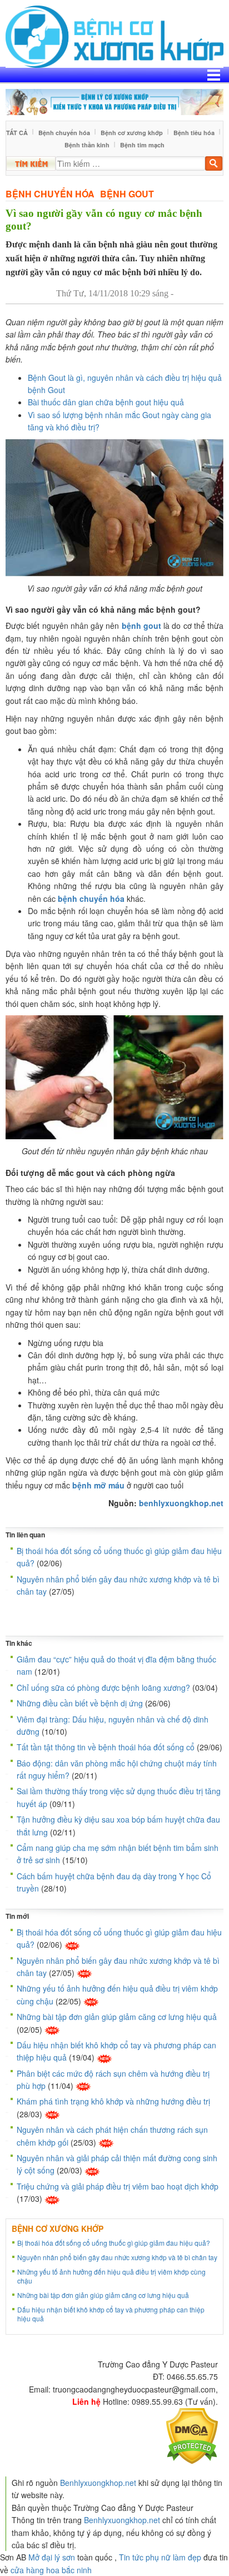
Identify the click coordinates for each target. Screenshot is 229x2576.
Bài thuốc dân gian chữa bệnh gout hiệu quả (106, 402)
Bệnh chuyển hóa (64, 133)
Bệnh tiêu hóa (194, 133)
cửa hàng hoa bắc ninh (51, 2570)
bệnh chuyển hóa (91, 899)
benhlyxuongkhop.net (181, 1503)
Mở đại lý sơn (52, 2557)
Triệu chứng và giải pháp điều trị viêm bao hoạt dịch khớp (118, 2186)
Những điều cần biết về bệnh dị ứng (80, 1703)
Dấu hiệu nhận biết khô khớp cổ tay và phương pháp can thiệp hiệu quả (111, 2314)
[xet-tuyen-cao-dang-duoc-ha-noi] (114, 101)
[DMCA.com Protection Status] (192, 2435)
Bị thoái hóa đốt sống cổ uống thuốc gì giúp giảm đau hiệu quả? (114, 2243)
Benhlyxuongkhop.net (98, 2483)
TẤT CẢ (17, 133)
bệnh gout (141, 626)
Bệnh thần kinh (87, 145)
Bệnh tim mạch (142, 145)
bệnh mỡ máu (98, 1485)
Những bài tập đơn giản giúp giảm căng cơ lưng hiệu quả (117, 2017)
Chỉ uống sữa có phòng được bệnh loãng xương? (103, 1687)
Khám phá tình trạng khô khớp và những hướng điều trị (113, 2101)
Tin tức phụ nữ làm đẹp (160, 2557)
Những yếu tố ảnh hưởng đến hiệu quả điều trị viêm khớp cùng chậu (111, 2276)
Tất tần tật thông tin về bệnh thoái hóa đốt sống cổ (106, 1747)
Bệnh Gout (127, 194)
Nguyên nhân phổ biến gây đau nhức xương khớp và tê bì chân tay (117, 2257)
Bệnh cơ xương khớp (132, 133)
